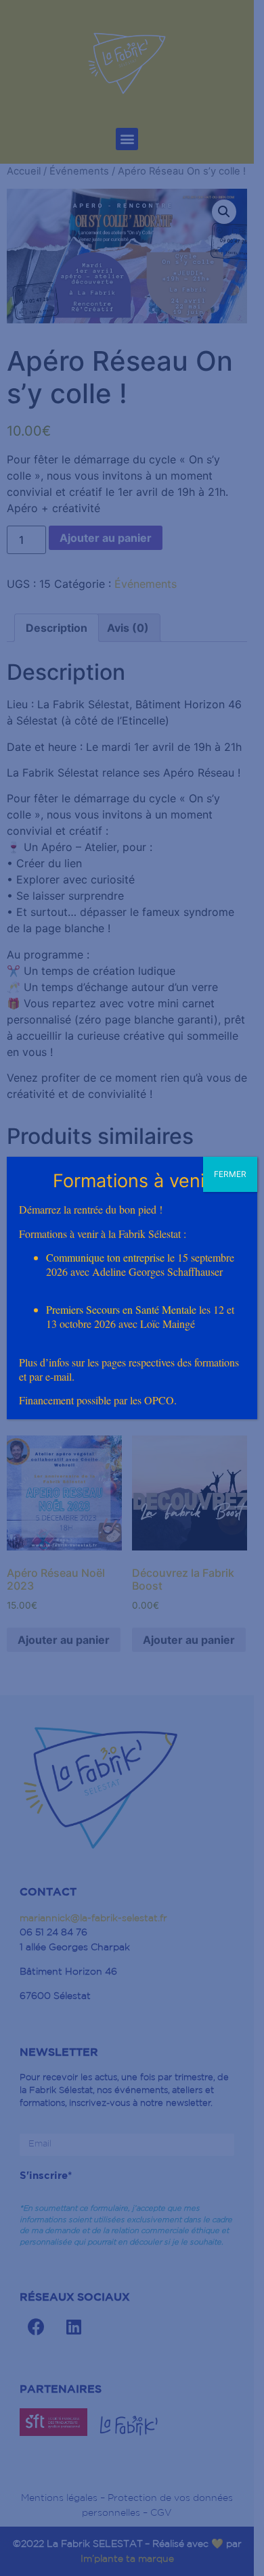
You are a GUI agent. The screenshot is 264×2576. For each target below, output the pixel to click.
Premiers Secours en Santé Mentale (121, 1309)
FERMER (230, 1174)
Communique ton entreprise (105, 1257)
